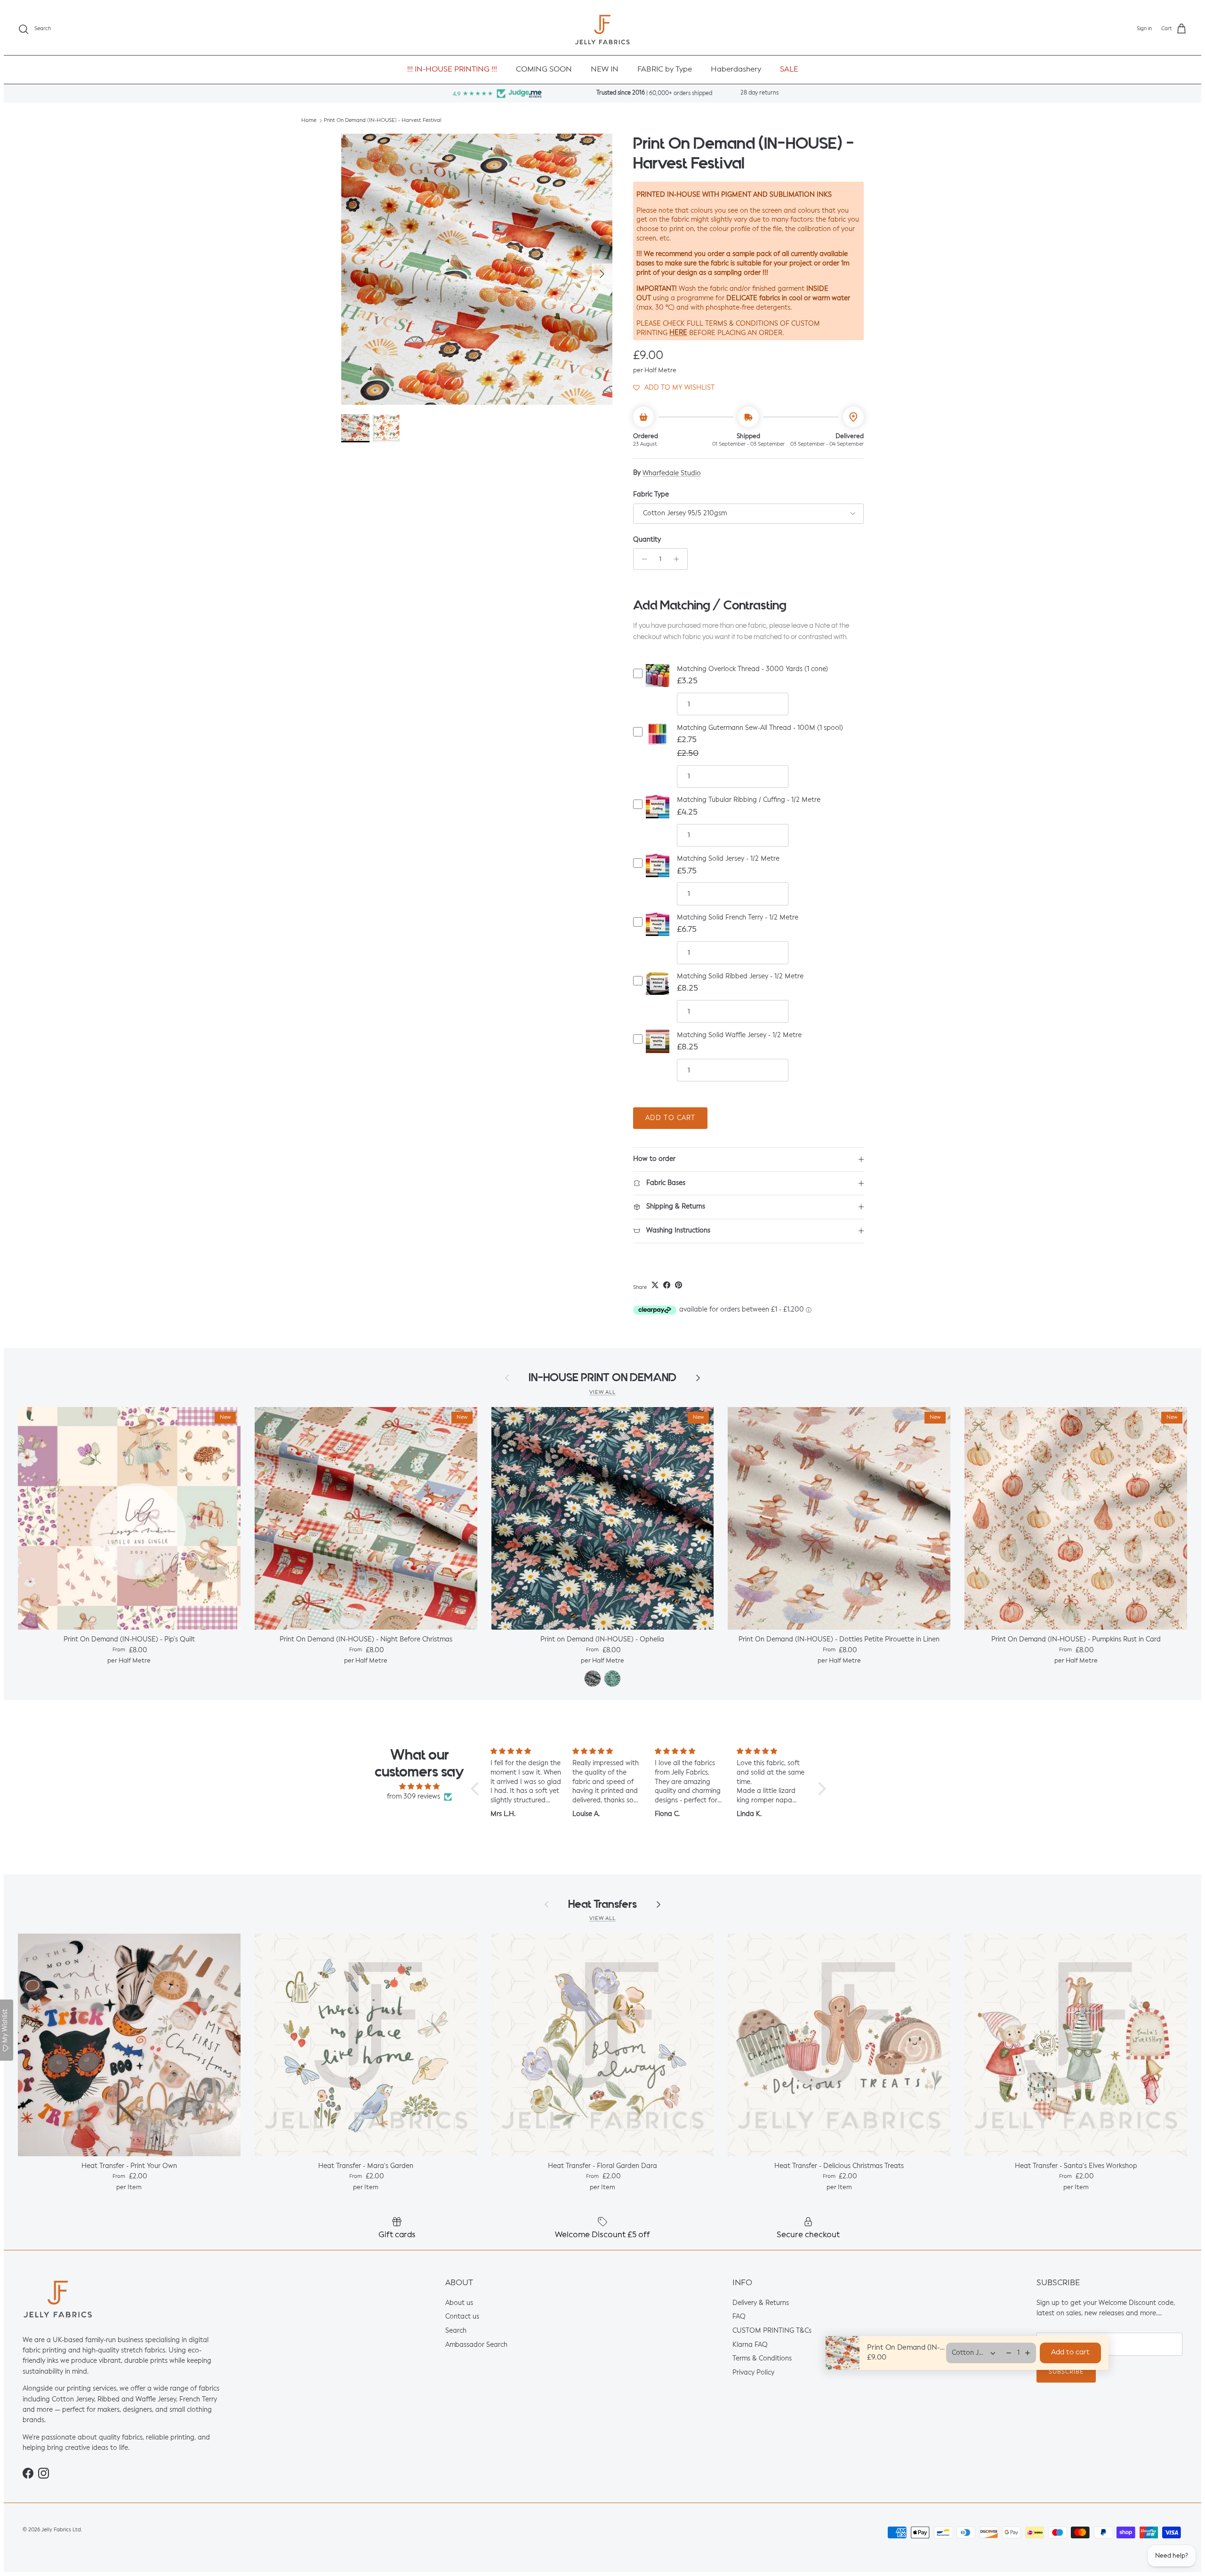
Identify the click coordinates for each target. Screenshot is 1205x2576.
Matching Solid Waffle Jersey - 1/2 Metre (739, 1035)
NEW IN (605, 70)
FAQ (739, 2317)
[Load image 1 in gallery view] (477, 269)
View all (602, 1392)
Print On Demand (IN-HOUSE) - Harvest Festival (383, 121)
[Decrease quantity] (642, 559)
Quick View (658, 683)
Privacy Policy (753, 2373)
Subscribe (1066, 2372)
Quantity (647, 540)
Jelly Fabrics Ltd (61, 2530)
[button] (674, 388)
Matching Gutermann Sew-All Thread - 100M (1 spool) (760, 728)
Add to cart (670, 1118)
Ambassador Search (476, 2345)
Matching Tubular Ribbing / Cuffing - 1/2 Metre (749, 800)
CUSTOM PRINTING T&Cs (772, 2331)
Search (456, 2331)
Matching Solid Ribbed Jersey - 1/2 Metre (740, 976)
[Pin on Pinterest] (679, 1285)
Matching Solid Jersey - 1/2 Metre (728, 859)
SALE (789, 70)
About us (459, 2303)
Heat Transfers (602, 1904)
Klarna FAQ (750, 2345)
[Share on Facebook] (667, 1285)
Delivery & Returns (761, 2303)
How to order (654, 1159)
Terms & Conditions (762, 2359)
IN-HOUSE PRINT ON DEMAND (602, 1378)
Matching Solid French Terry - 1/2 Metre (738, 918)
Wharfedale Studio (672, 473)
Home (309, 121)
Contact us (462, 2317)
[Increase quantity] (679, 559)
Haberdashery (736, 70)
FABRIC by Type (665, 70)
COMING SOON (544, 70)
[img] (419, 1786)
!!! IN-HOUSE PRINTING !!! (452, 70)
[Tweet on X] (655, 1285)
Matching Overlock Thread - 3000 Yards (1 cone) (752, 669)
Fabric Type (651, 495)
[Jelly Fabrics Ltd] (602, 29)
